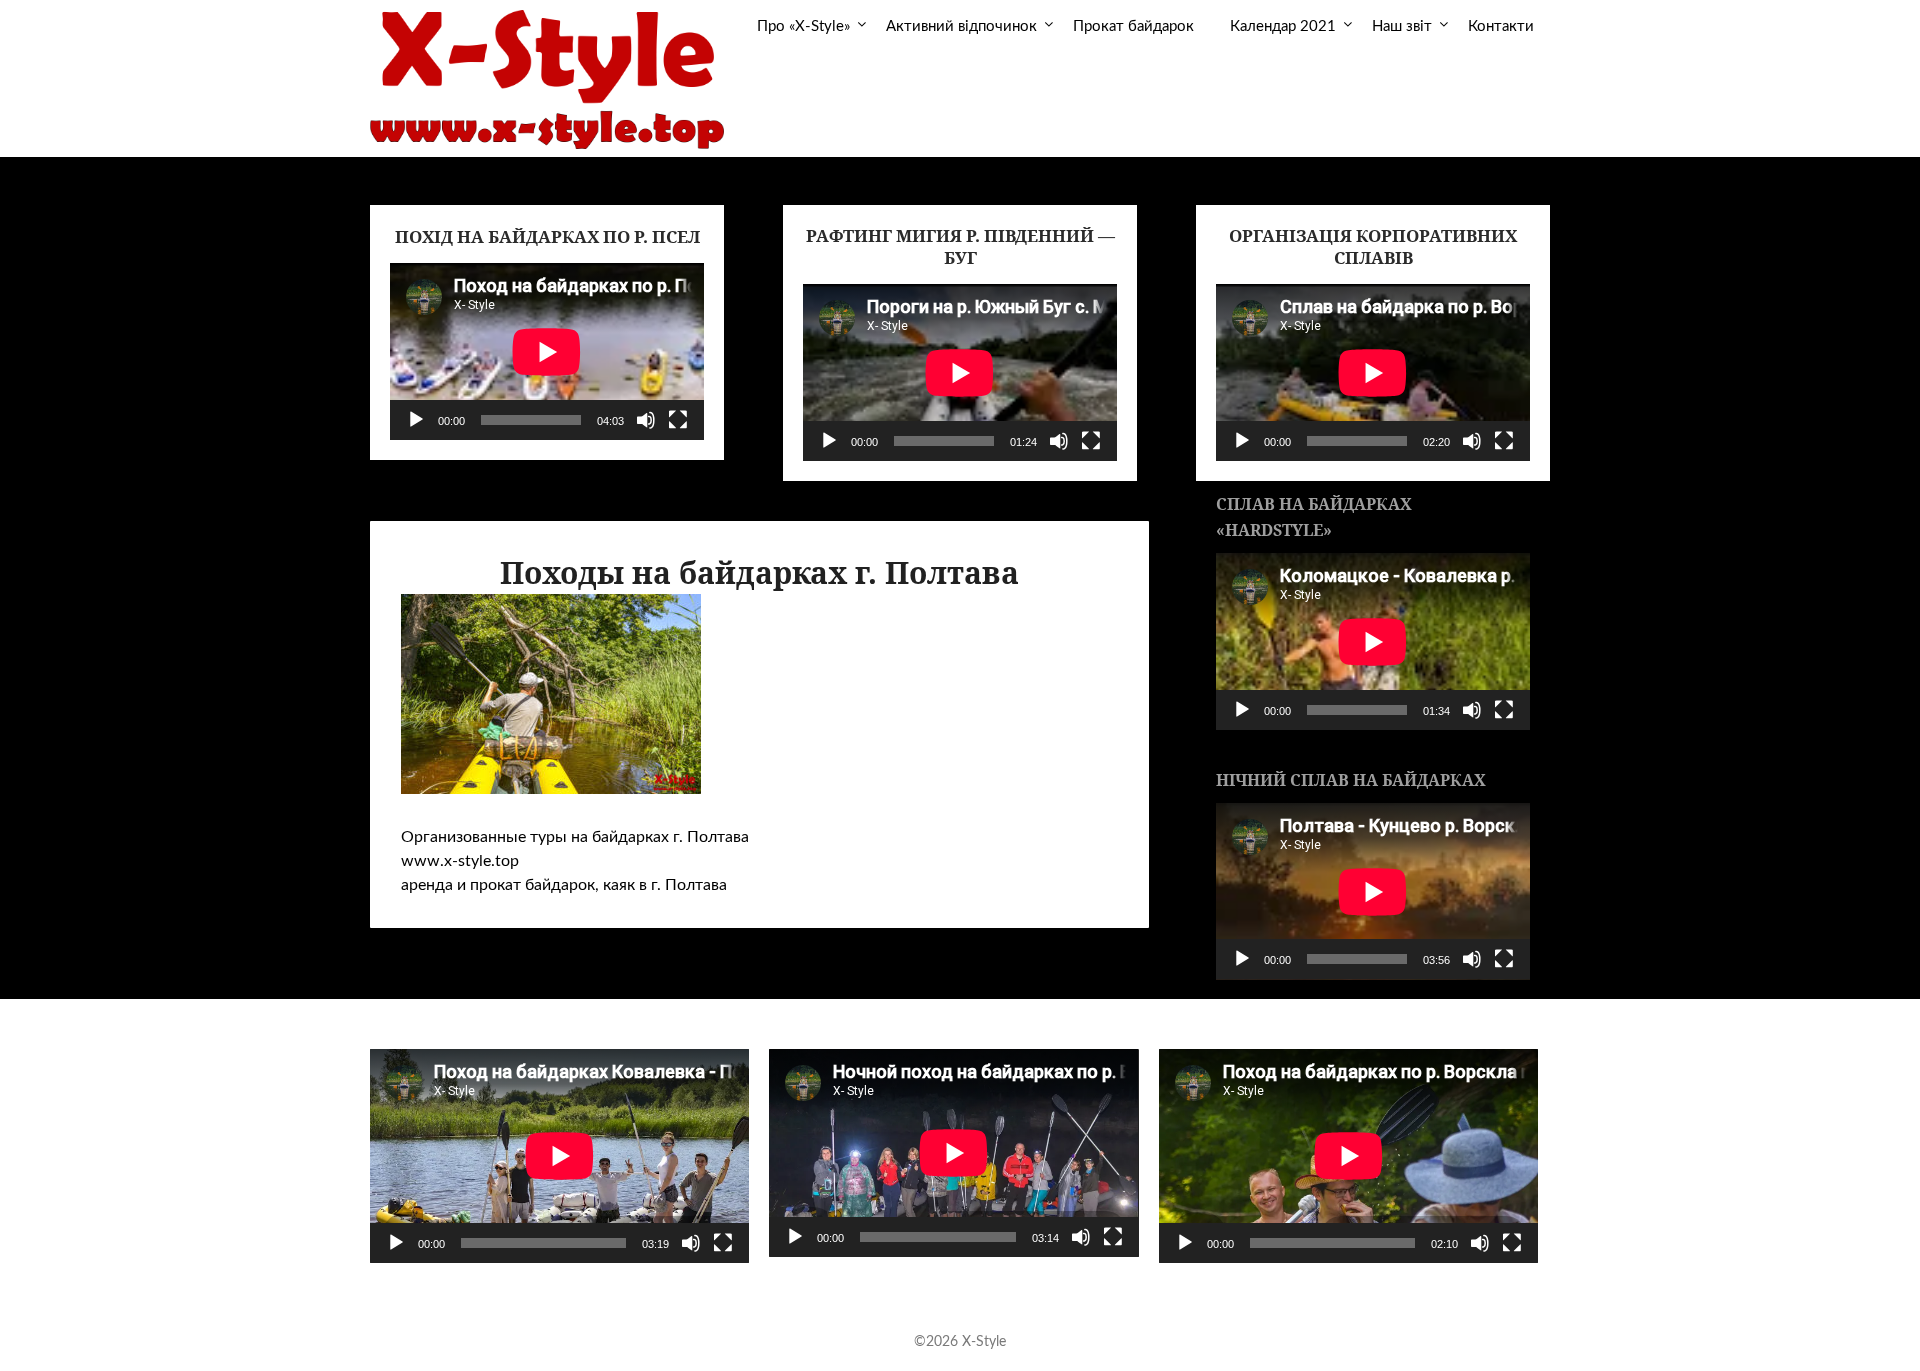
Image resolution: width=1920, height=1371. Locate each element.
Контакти (1501, 26)
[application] (547, 351)
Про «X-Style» (803, 26)
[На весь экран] (678, 420)
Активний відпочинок (961, 26)
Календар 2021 (1283, 26)
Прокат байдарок (1133, 26)
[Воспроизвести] (416, 420)
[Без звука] (646, 420)
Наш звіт (1402, 26)
